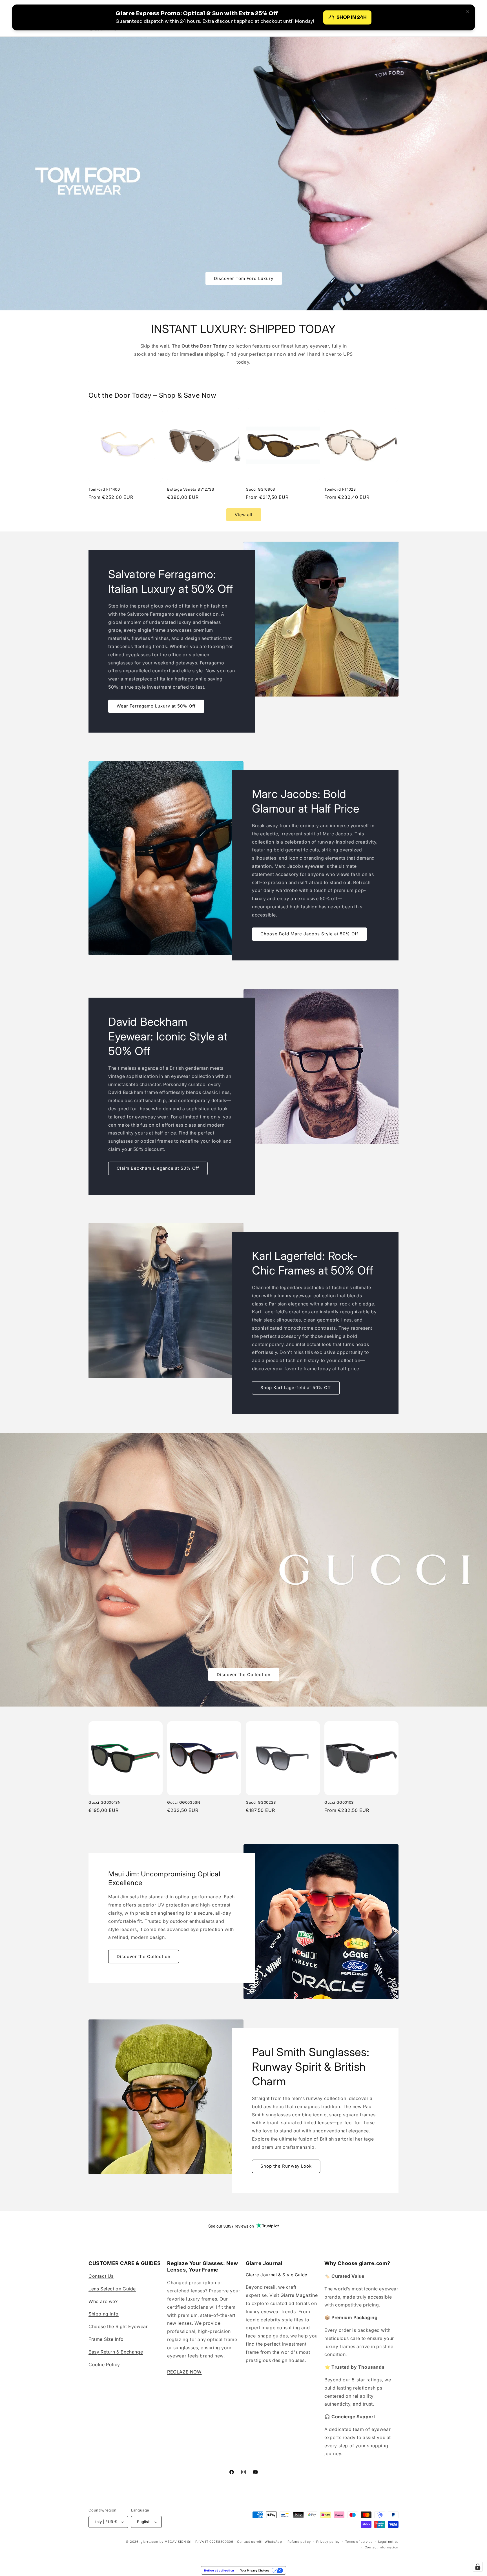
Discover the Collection (244, 1675)
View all (244, 515)
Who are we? (103, 2301)
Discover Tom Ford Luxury (244, 278)
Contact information (382, 2547)
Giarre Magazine (299, 2295)
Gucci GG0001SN (105, 1802)
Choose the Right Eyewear (118, 2326)
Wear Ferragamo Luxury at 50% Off (156, 706)
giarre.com (150, 2542)
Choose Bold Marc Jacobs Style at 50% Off (309, 934)
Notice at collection (219, 2570)
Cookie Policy (104, 2364)
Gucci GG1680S (260, 489)
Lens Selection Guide (112, 2289)
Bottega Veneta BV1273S (191, 489)
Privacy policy (328, 2542)
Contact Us (101, 2276)
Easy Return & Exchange (116, 2352)
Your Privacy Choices (255, 2570)
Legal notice (388, 2542)
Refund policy (299, 2542)
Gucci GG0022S (261, 1802)
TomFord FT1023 (340, 489)
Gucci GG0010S (339, 1802)
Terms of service (359, 2542)
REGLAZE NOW (184, 2372)
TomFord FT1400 (104, 489)
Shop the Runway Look (286, 2166)
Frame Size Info (106, 2339)
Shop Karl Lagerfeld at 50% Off (296, 1388)
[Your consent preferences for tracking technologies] (478, 2567)
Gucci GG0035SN (184, 1802)
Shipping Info (104, 2314)
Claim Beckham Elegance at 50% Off (158, 1168)
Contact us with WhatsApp (260, 2542)
